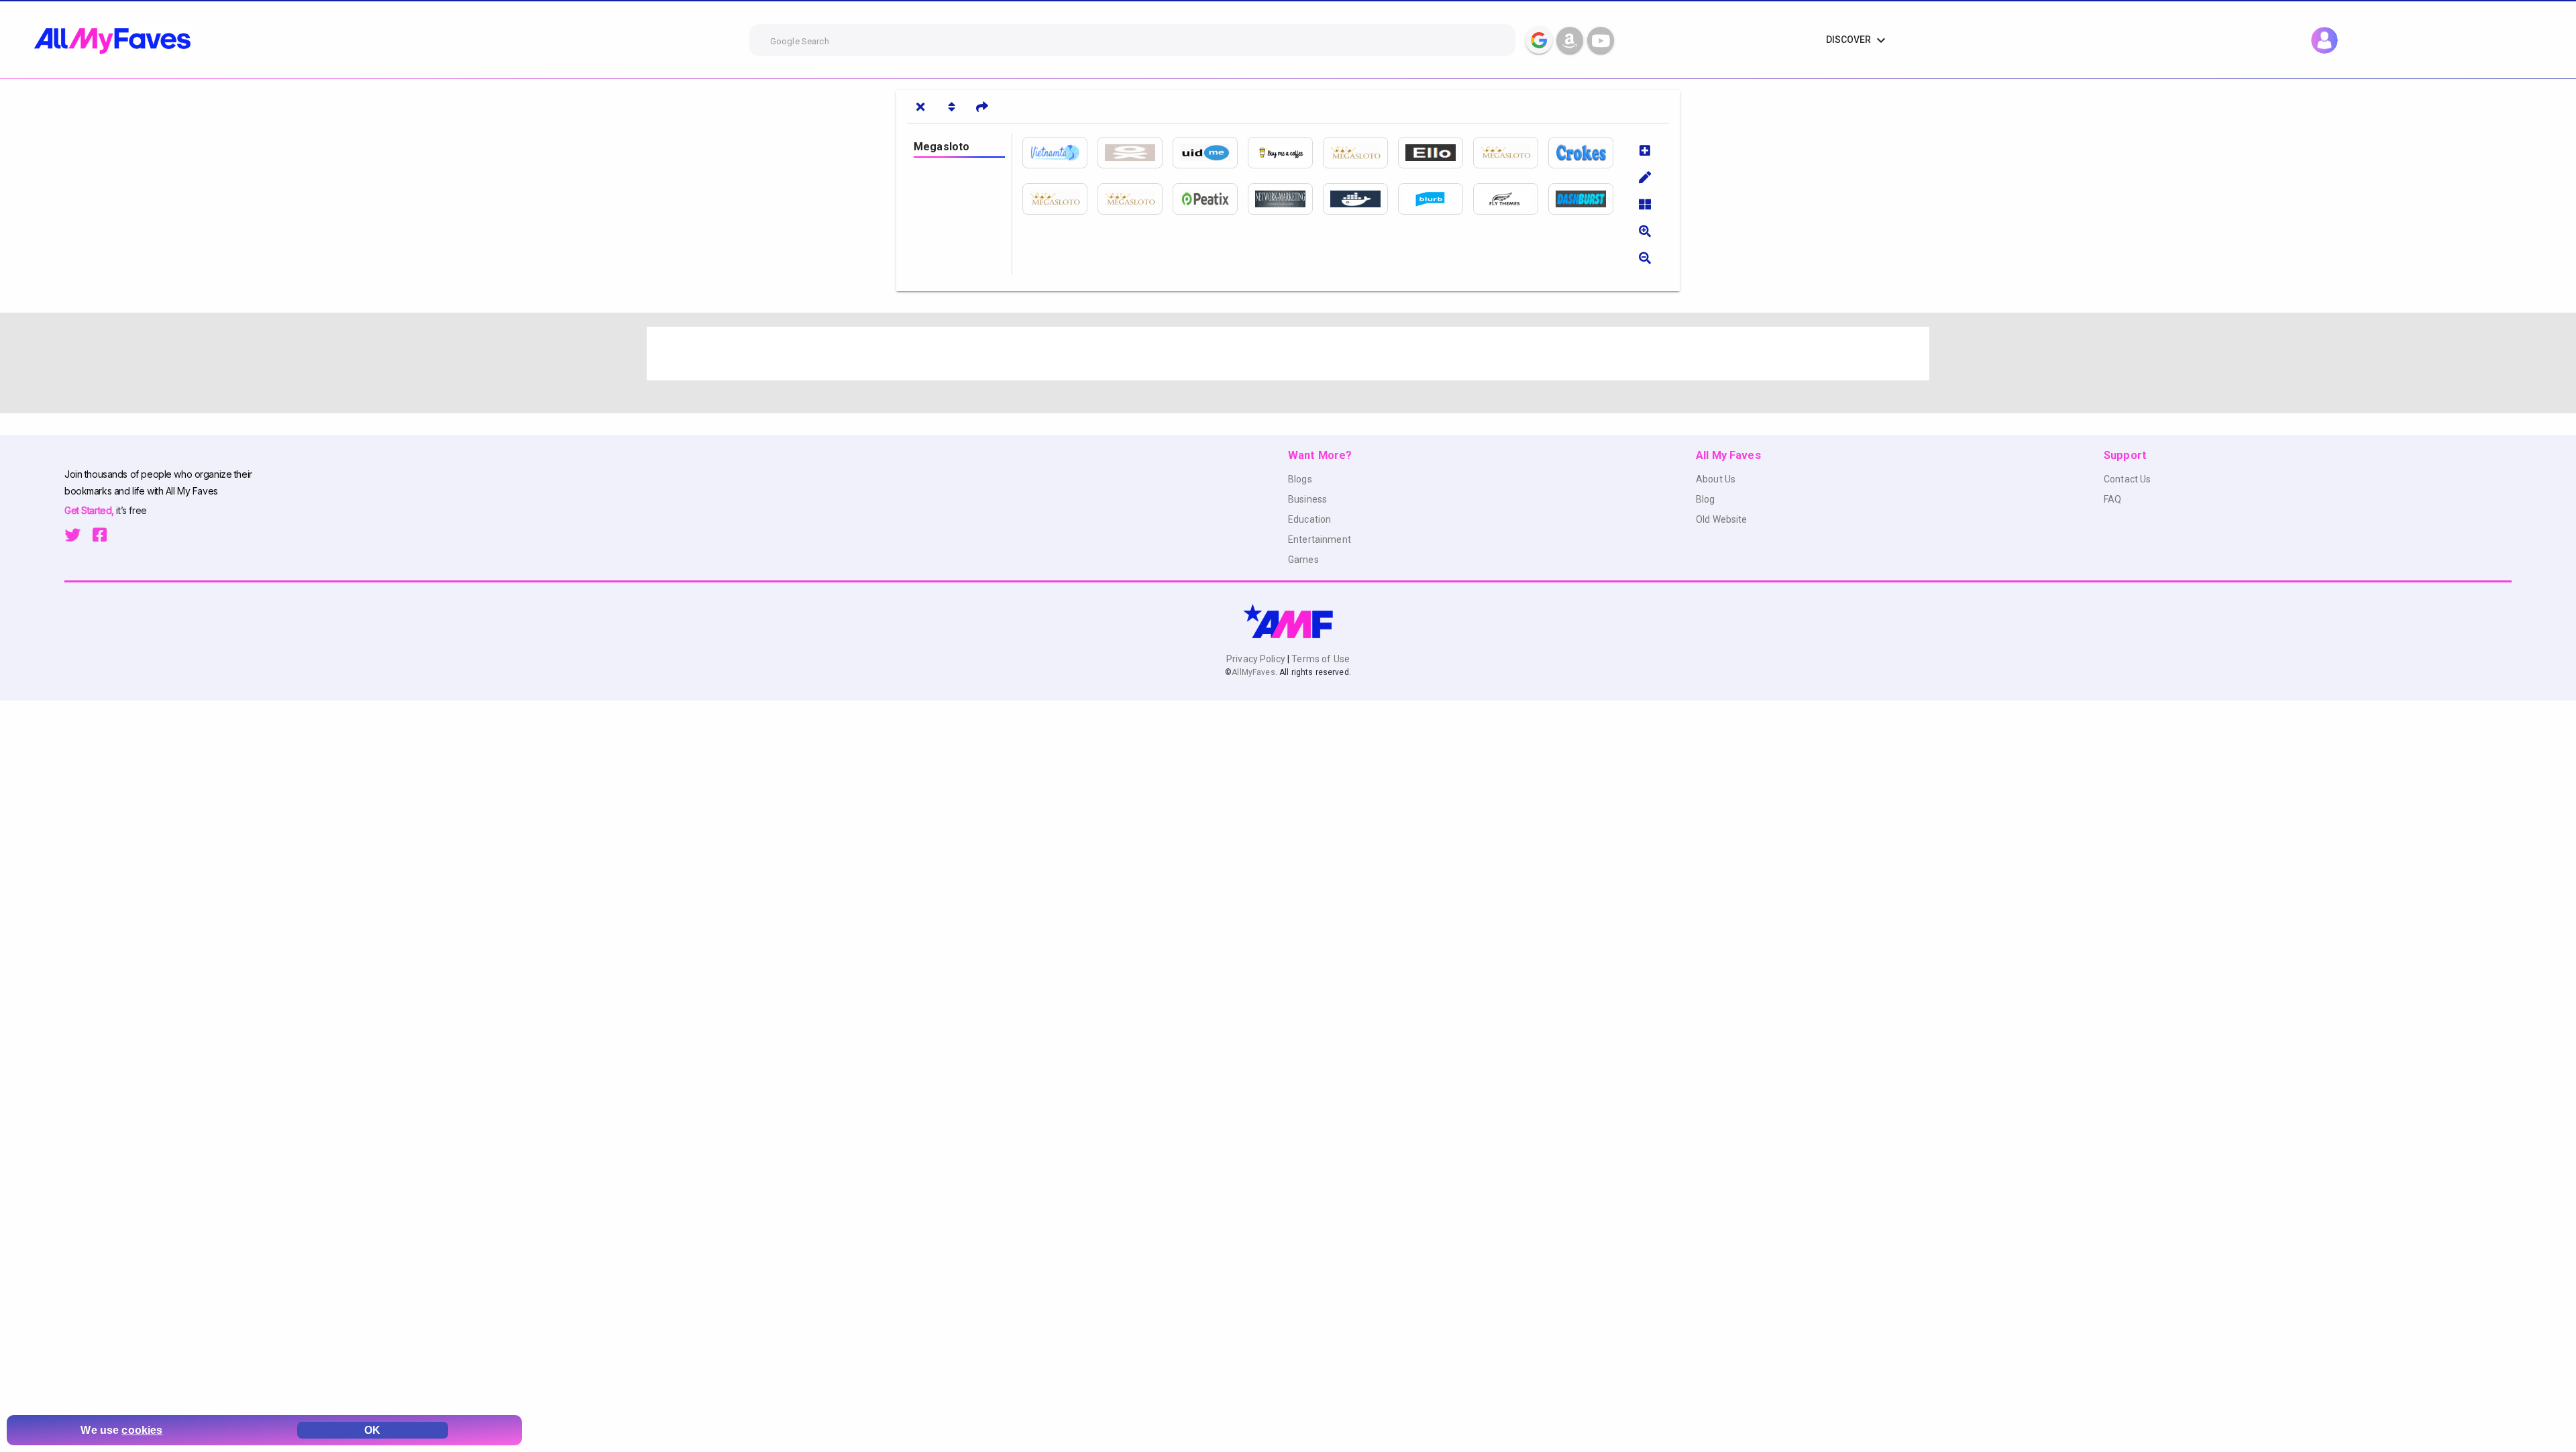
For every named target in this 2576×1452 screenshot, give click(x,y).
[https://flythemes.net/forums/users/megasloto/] (1511, 199)
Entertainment (1320, 539)
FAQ (2112, 499)
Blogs (1300, 479)
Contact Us (2127, 479)
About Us (1716, 479)
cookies (142, 1430)
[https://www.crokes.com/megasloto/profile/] (1586, 153)
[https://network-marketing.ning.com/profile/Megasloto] (1285, 199)
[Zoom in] (1645, 231)
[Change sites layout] (1645, 204)
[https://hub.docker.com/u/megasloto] (1360, 199)
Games (1303, 560)
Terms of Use (1320, 659)
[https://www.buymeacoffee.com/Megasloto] (1285, 153)
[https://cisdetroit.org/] (1060, 199)
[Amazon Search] (1570, 40)
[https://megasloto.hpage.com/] (1511, 153)
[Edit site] (1645, 177)
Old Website (1722, 519)
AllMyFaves (1253, 672)
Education (1309, 519)
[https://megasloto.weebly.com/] (1360, 153)
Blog (1706, 499)
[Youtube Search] (1601, 40)
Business (1307, 499)
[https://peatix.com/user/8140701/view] (1210, 199)
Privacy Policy (1257, 659)
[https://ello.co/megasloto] (1436, 153)
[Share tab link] (982, 107)
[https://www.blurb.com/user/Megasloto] (1436, 199)
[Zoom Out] (1645, 258)
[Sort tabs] (951, 107)
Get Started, (90, 510)
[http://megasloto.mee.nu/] (1135, 199)
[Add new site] (1645, 150)
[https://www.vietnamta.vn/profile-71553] (1060, 153)
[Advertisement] (1049, 354)
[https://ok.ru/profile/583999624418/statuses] (1135, 153)
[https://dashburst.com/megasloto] (1586, 199)
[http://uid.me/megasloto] (1210, 153)
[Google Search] (1539, 40)
